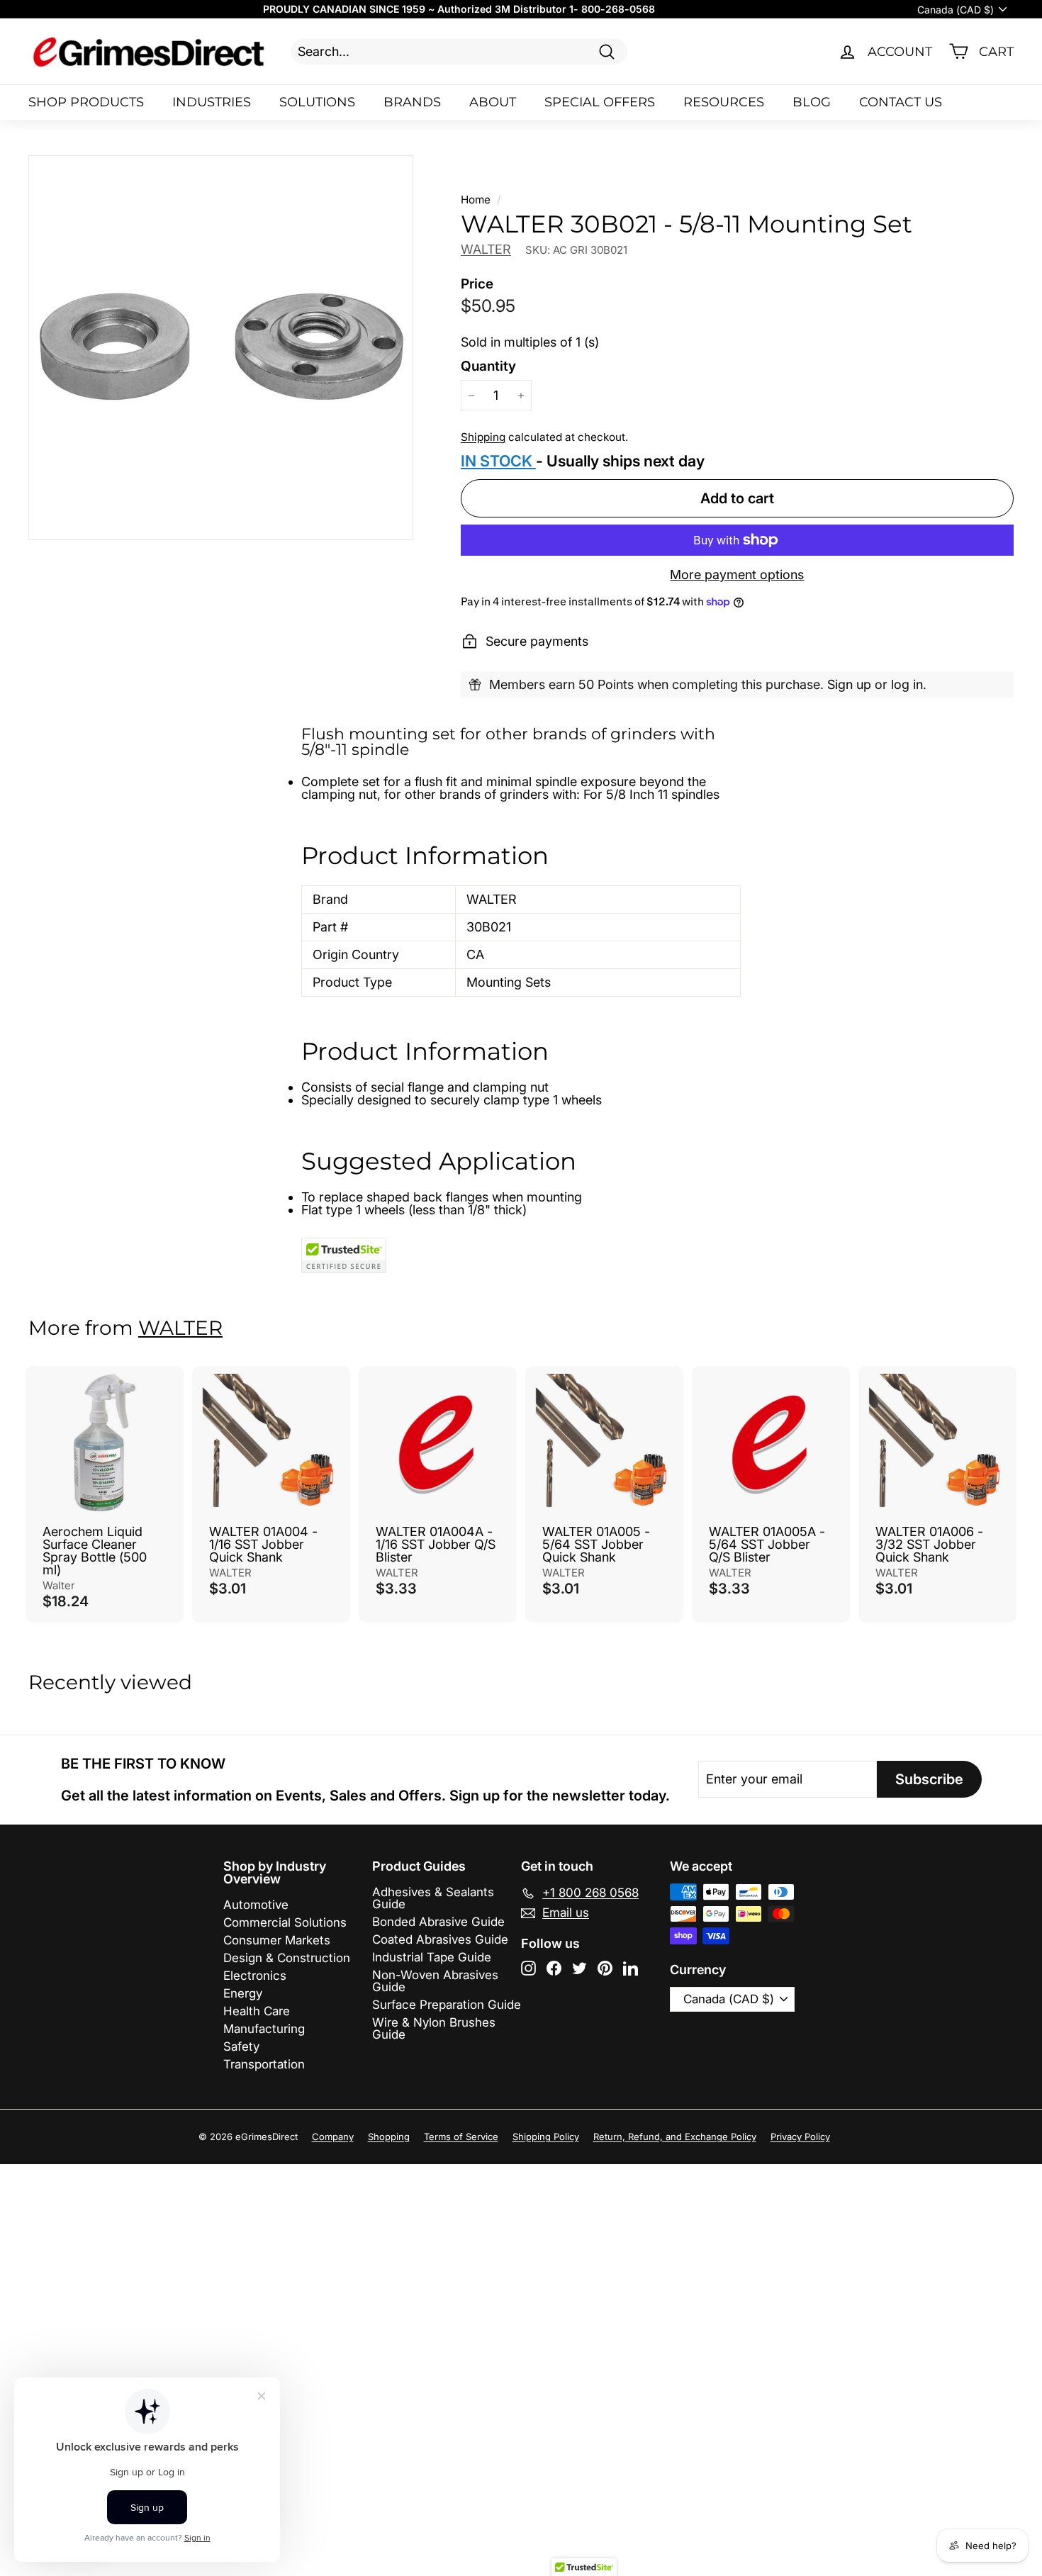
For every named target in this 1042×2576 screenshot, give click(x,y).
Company (333, 2137)
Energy (243, 1993)
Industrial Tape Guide (432, 1957)
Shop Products (86, 102)
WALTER (486, 249)
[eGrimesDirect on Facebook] (554, 1968)
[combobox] (459, 51)
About (493, 102)
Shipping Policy (546, 2137)
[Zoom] (221, 348)
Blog (812, 102)
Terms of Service (461, 2137)
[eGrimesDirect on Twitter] (579, 1968)
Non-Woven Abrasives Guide (435, 1981)
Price (477, 284)
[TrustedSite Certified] (344, 1255)
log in (907, 684)
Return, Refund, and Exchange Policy (675, 2137)
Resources (724, 102)
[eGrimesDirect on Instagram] (528, 1968)
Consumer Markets (277, 1940)
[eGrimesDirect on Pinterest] (605, 1968)
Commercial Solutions (285, 1922)
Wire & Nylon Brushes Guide (434, 2028)
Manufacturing (264, 2029)
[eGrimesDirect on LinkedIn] (631, 1968)
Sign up (849, 684)
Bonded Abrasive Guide (438, 1922)
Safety (241, 2046)
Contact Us (901, 102)
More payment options (737, 575)
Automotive (256, 1905)
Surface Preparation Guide (447, 2005)
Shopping (389, 2137)
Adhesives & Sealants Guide (433, 1898)
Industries (212, 102)
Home (476, 200)
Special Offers (600, 102)
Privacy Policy (800, 2137)
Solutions (317, 102)
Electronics (255, 1976)
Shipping (483, 437)
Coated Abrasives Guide (440, 1939)
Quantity (488, 366)
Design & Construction (287, 1958)
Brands (412, 102)
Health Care (257, 2011)
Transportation (264, 2064)
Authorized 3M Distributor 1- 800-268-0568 (546, 9)
